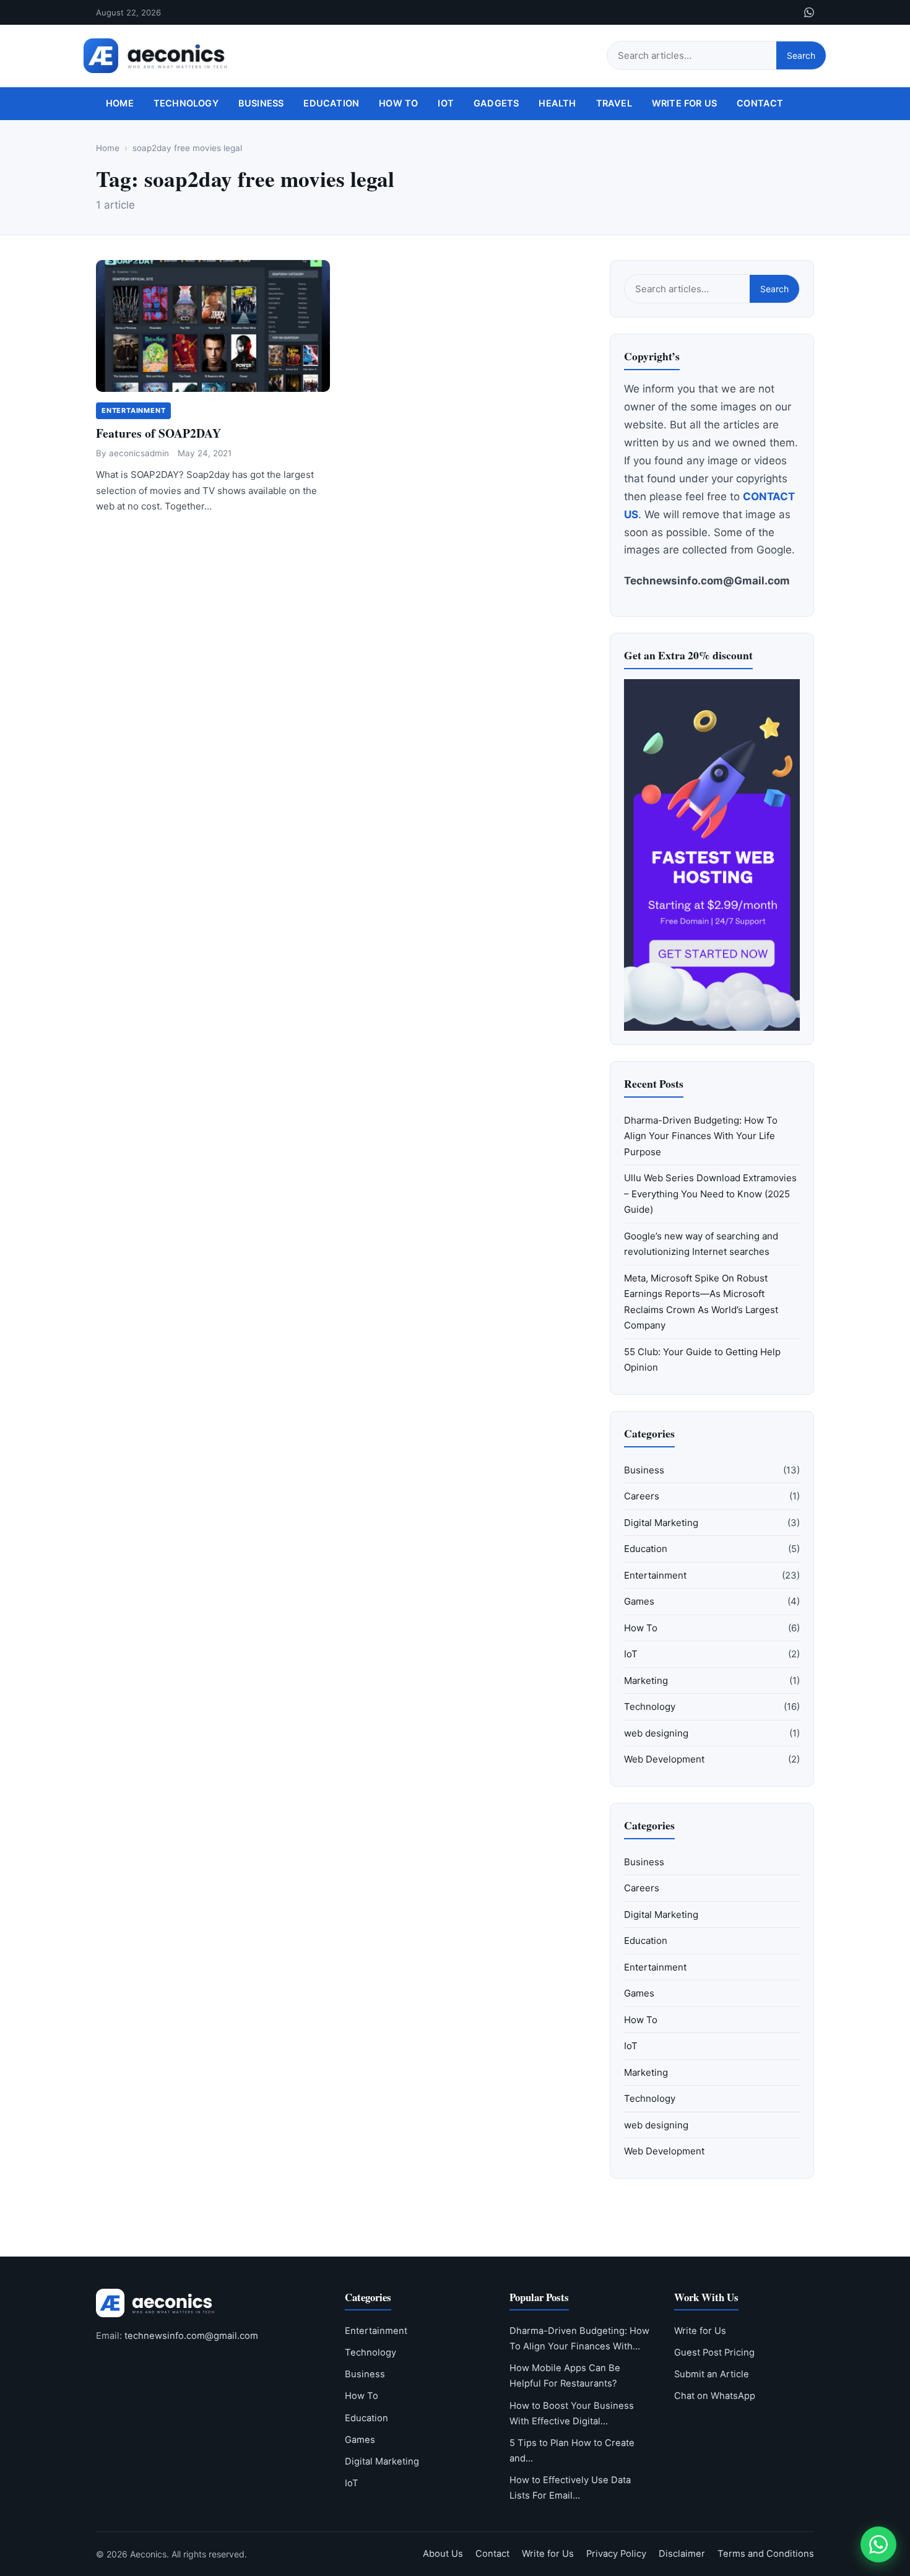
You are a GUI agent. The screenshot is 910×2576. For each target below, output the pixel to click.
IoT (446, 103)
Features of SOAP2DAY (158, 433)
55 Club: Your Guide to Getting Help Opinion (702, 1360)
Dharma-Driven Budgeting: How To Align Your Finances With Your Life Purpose (701, 1136)
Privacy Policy (616, 2554)
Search (801, 55)
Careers (642, 1496)
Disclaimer (682, 2554)
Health (557, 103)
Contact (760, 103)
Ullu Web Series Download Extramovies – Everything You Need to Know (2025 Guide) (710, 1194)
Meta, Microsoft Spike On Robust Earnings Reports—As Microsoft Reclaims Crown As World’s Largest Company (701, 1302)
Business (261, 103)
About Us (443, 2554)
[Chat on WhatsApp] (878, 2544)
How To (398, 103)
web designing (656, 1733)
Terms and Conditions (766, 2554)
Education (331, 103)
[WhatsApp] (809, 12)
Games (639, 1601)
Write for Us (684, 103)
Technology (186, 103)
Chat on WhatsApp (715, 2396)
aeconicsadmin (139, 453)
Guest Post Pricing (714, 2353)
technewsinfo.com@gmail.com (191, 2336)
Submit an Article (712, 2374)
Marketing (646, 1680)
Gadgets (496, 103)
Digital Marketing (661, 1523)
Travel (614, 103)
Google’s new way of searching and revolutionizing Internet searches (701, 1244)
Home (120, 103)
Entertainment (133, 410)
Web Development (664, 1759)
